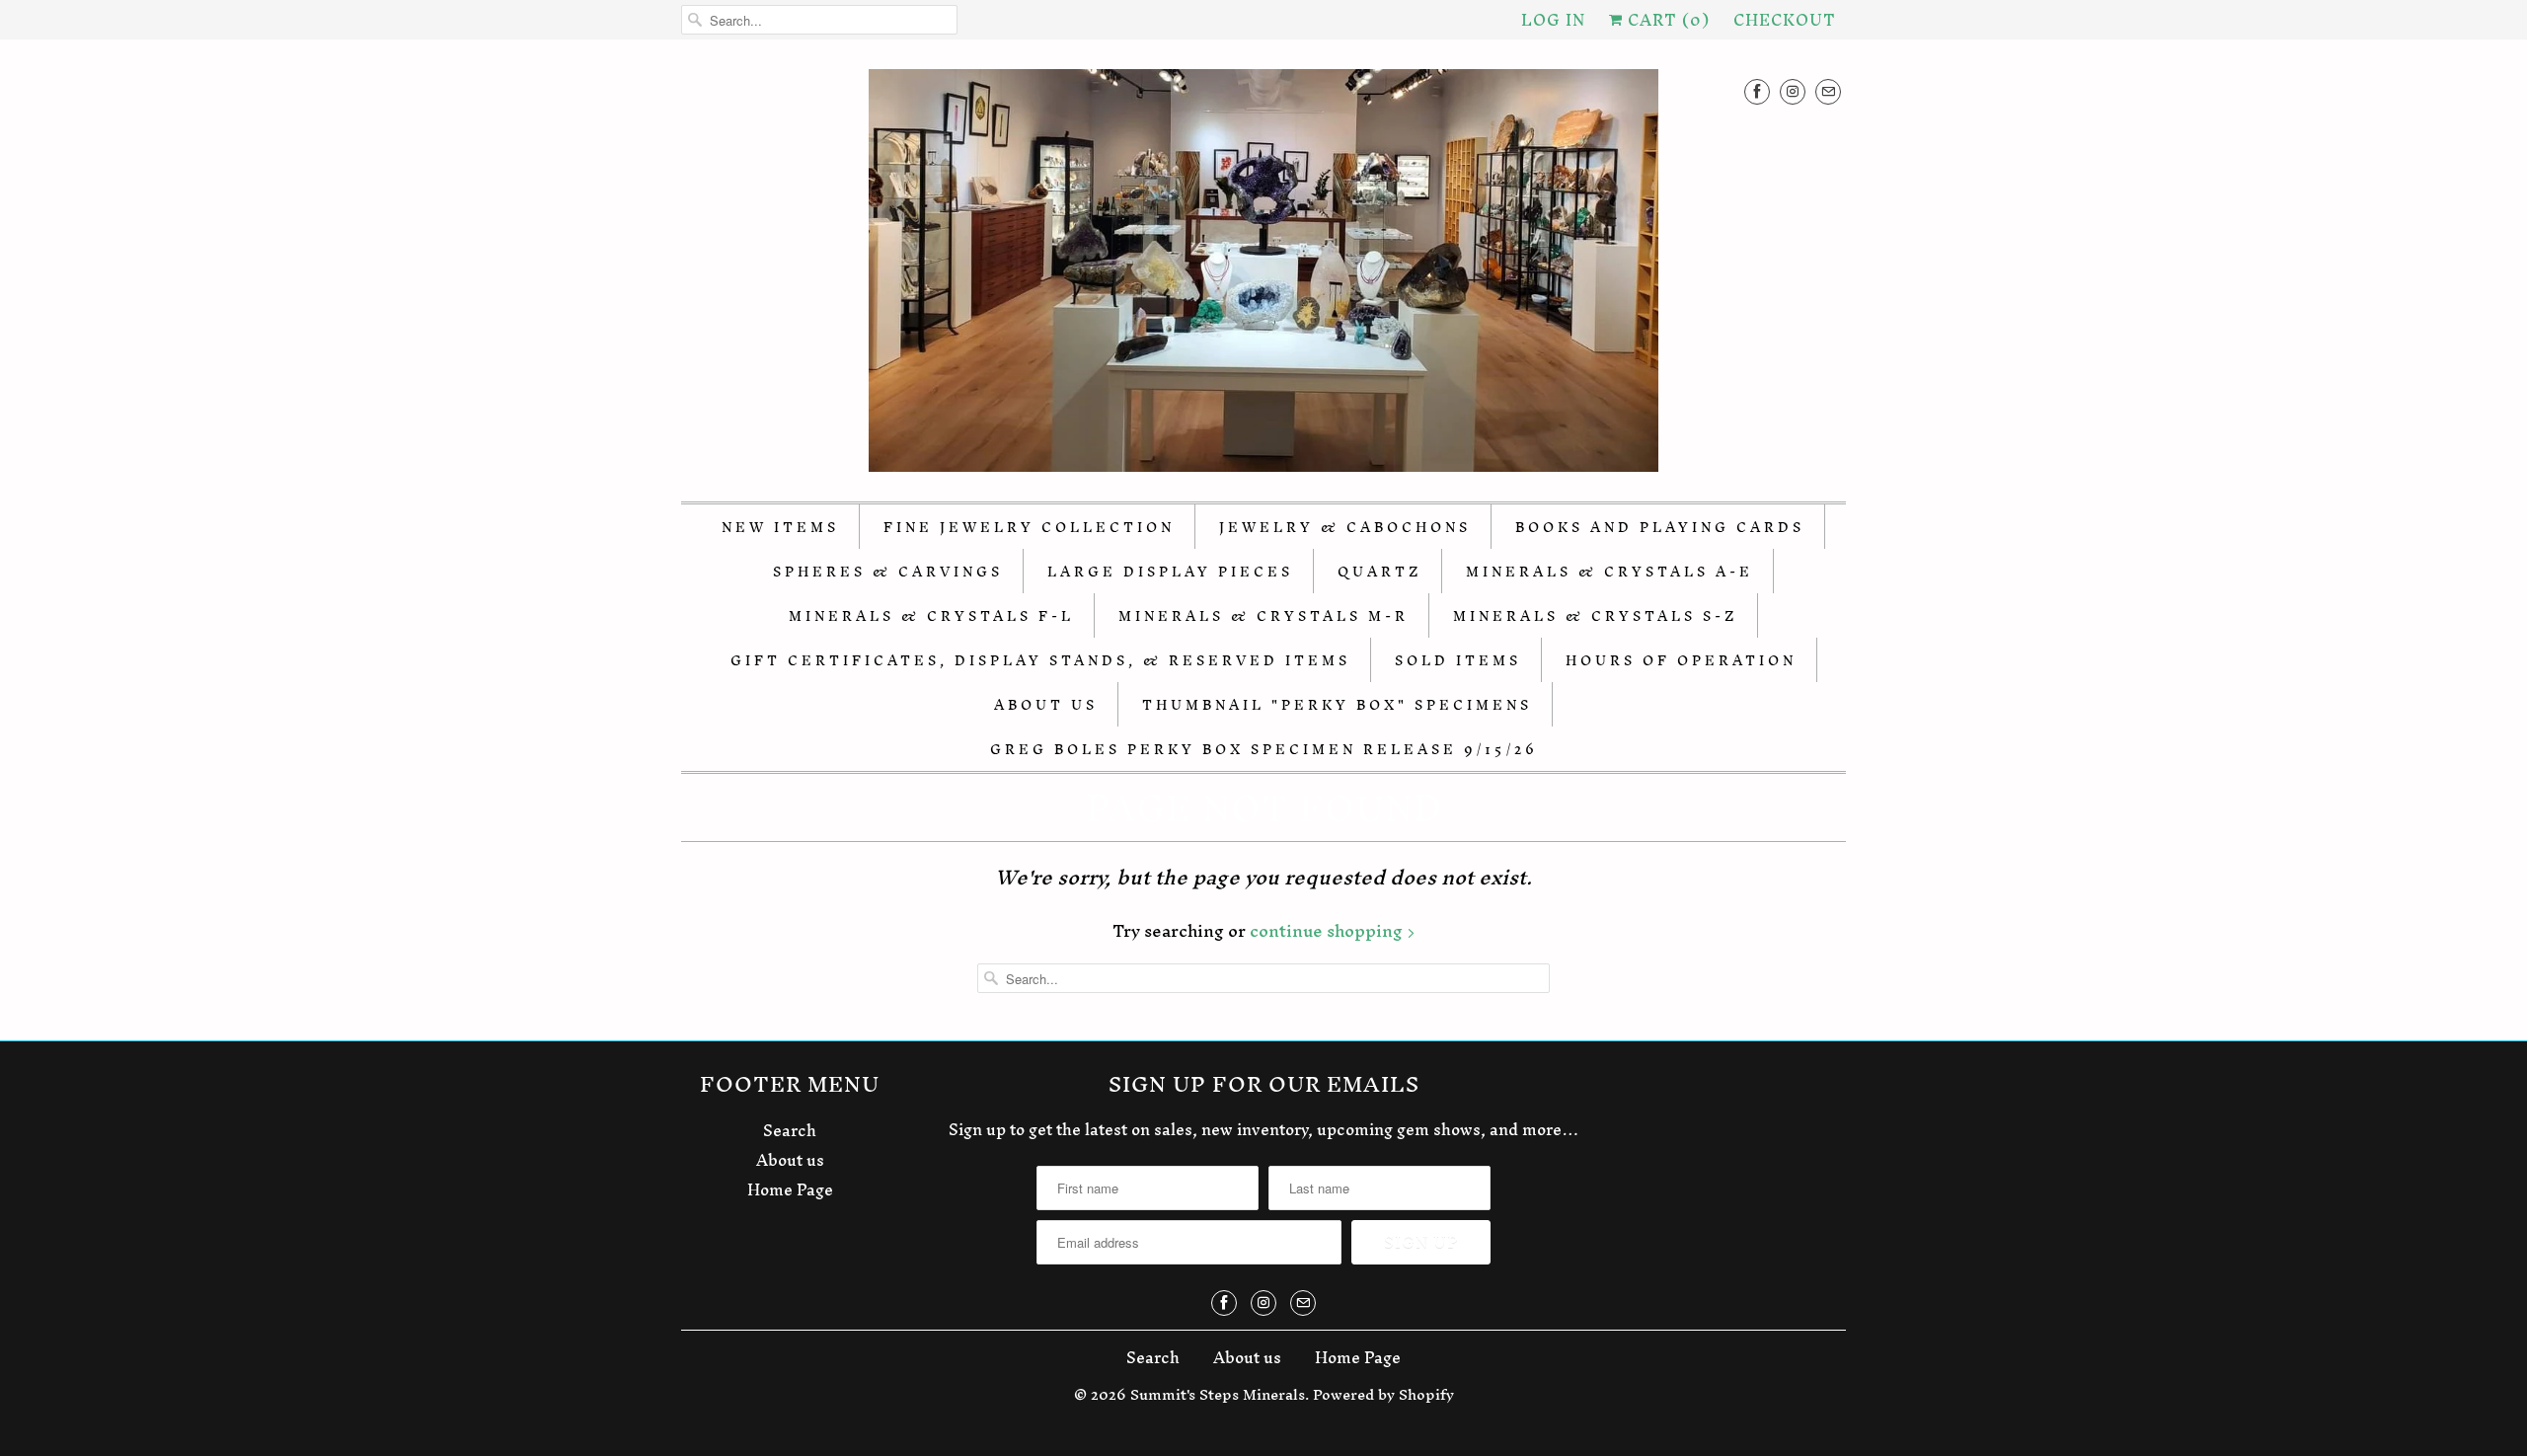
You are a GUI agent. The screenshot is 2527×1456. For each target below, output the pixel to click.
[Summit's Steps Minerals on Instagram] (1793, 91)
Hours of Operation (1681, 661)
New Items (780, 528)
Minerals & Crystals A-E (1609, 572)
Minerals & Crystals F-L (931, 616)
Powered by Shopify (1383, 1394)
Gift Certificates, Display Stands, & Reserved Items (1040, 661)
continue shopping (1328, 930)
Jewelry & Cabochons (1345, 528)
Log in (1553, 20)
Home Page (790, 1189)
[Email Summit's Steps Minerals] (1828, 91)
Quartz (1379, 572)
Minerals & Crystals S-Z (1595, 616)
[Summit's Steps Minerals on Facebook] (1757, 91)
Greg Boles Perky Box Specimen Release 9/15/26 (1264, 750)
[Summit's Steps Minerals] (1263, 275)
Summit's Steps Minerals (1218, 1394)
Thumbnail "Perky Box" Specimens (1337, 705)
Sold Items (1458, 661)
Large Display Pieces (1170, 572)
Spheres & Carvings (888, 572)
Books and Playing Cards (1660, 528)
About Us (1046, 705)
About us (790, 1160)
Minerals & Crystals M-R (1263, 616)
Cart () (1666, 20)
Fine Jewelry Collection (1029, 528)
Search (790, 1130)
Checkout (1785, 20)
